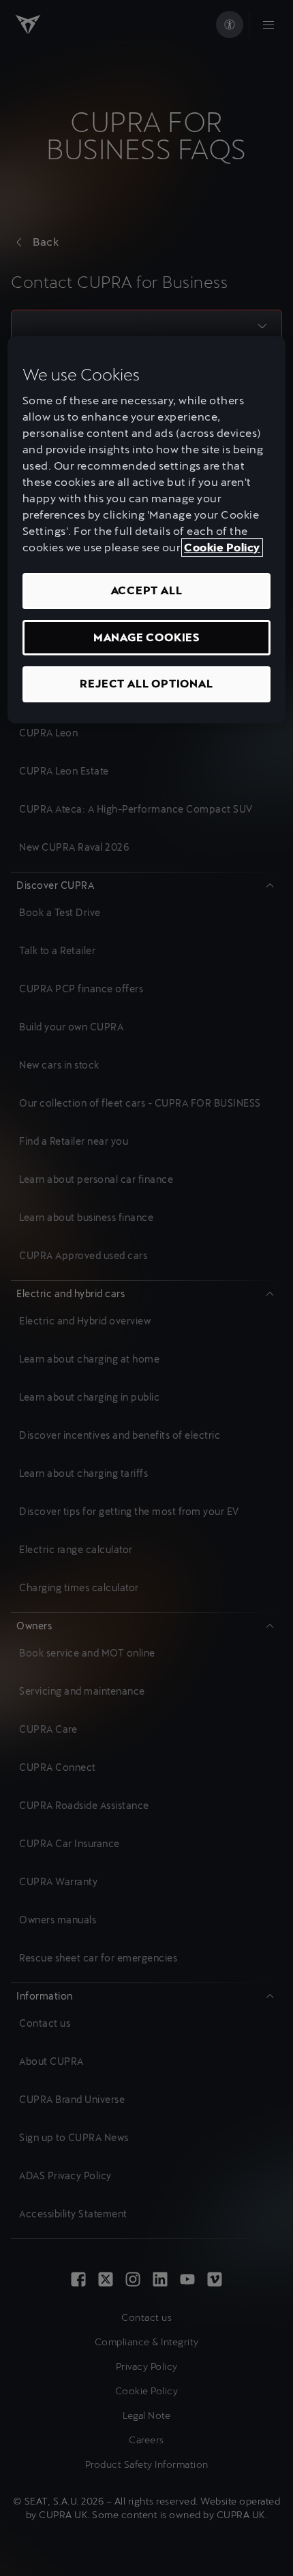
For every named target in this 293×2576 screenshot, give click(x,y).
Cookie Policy (222, 548)
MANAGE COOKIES (146, 637)
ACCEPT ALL (147, 590)
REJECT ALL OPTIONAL (146, 684)
